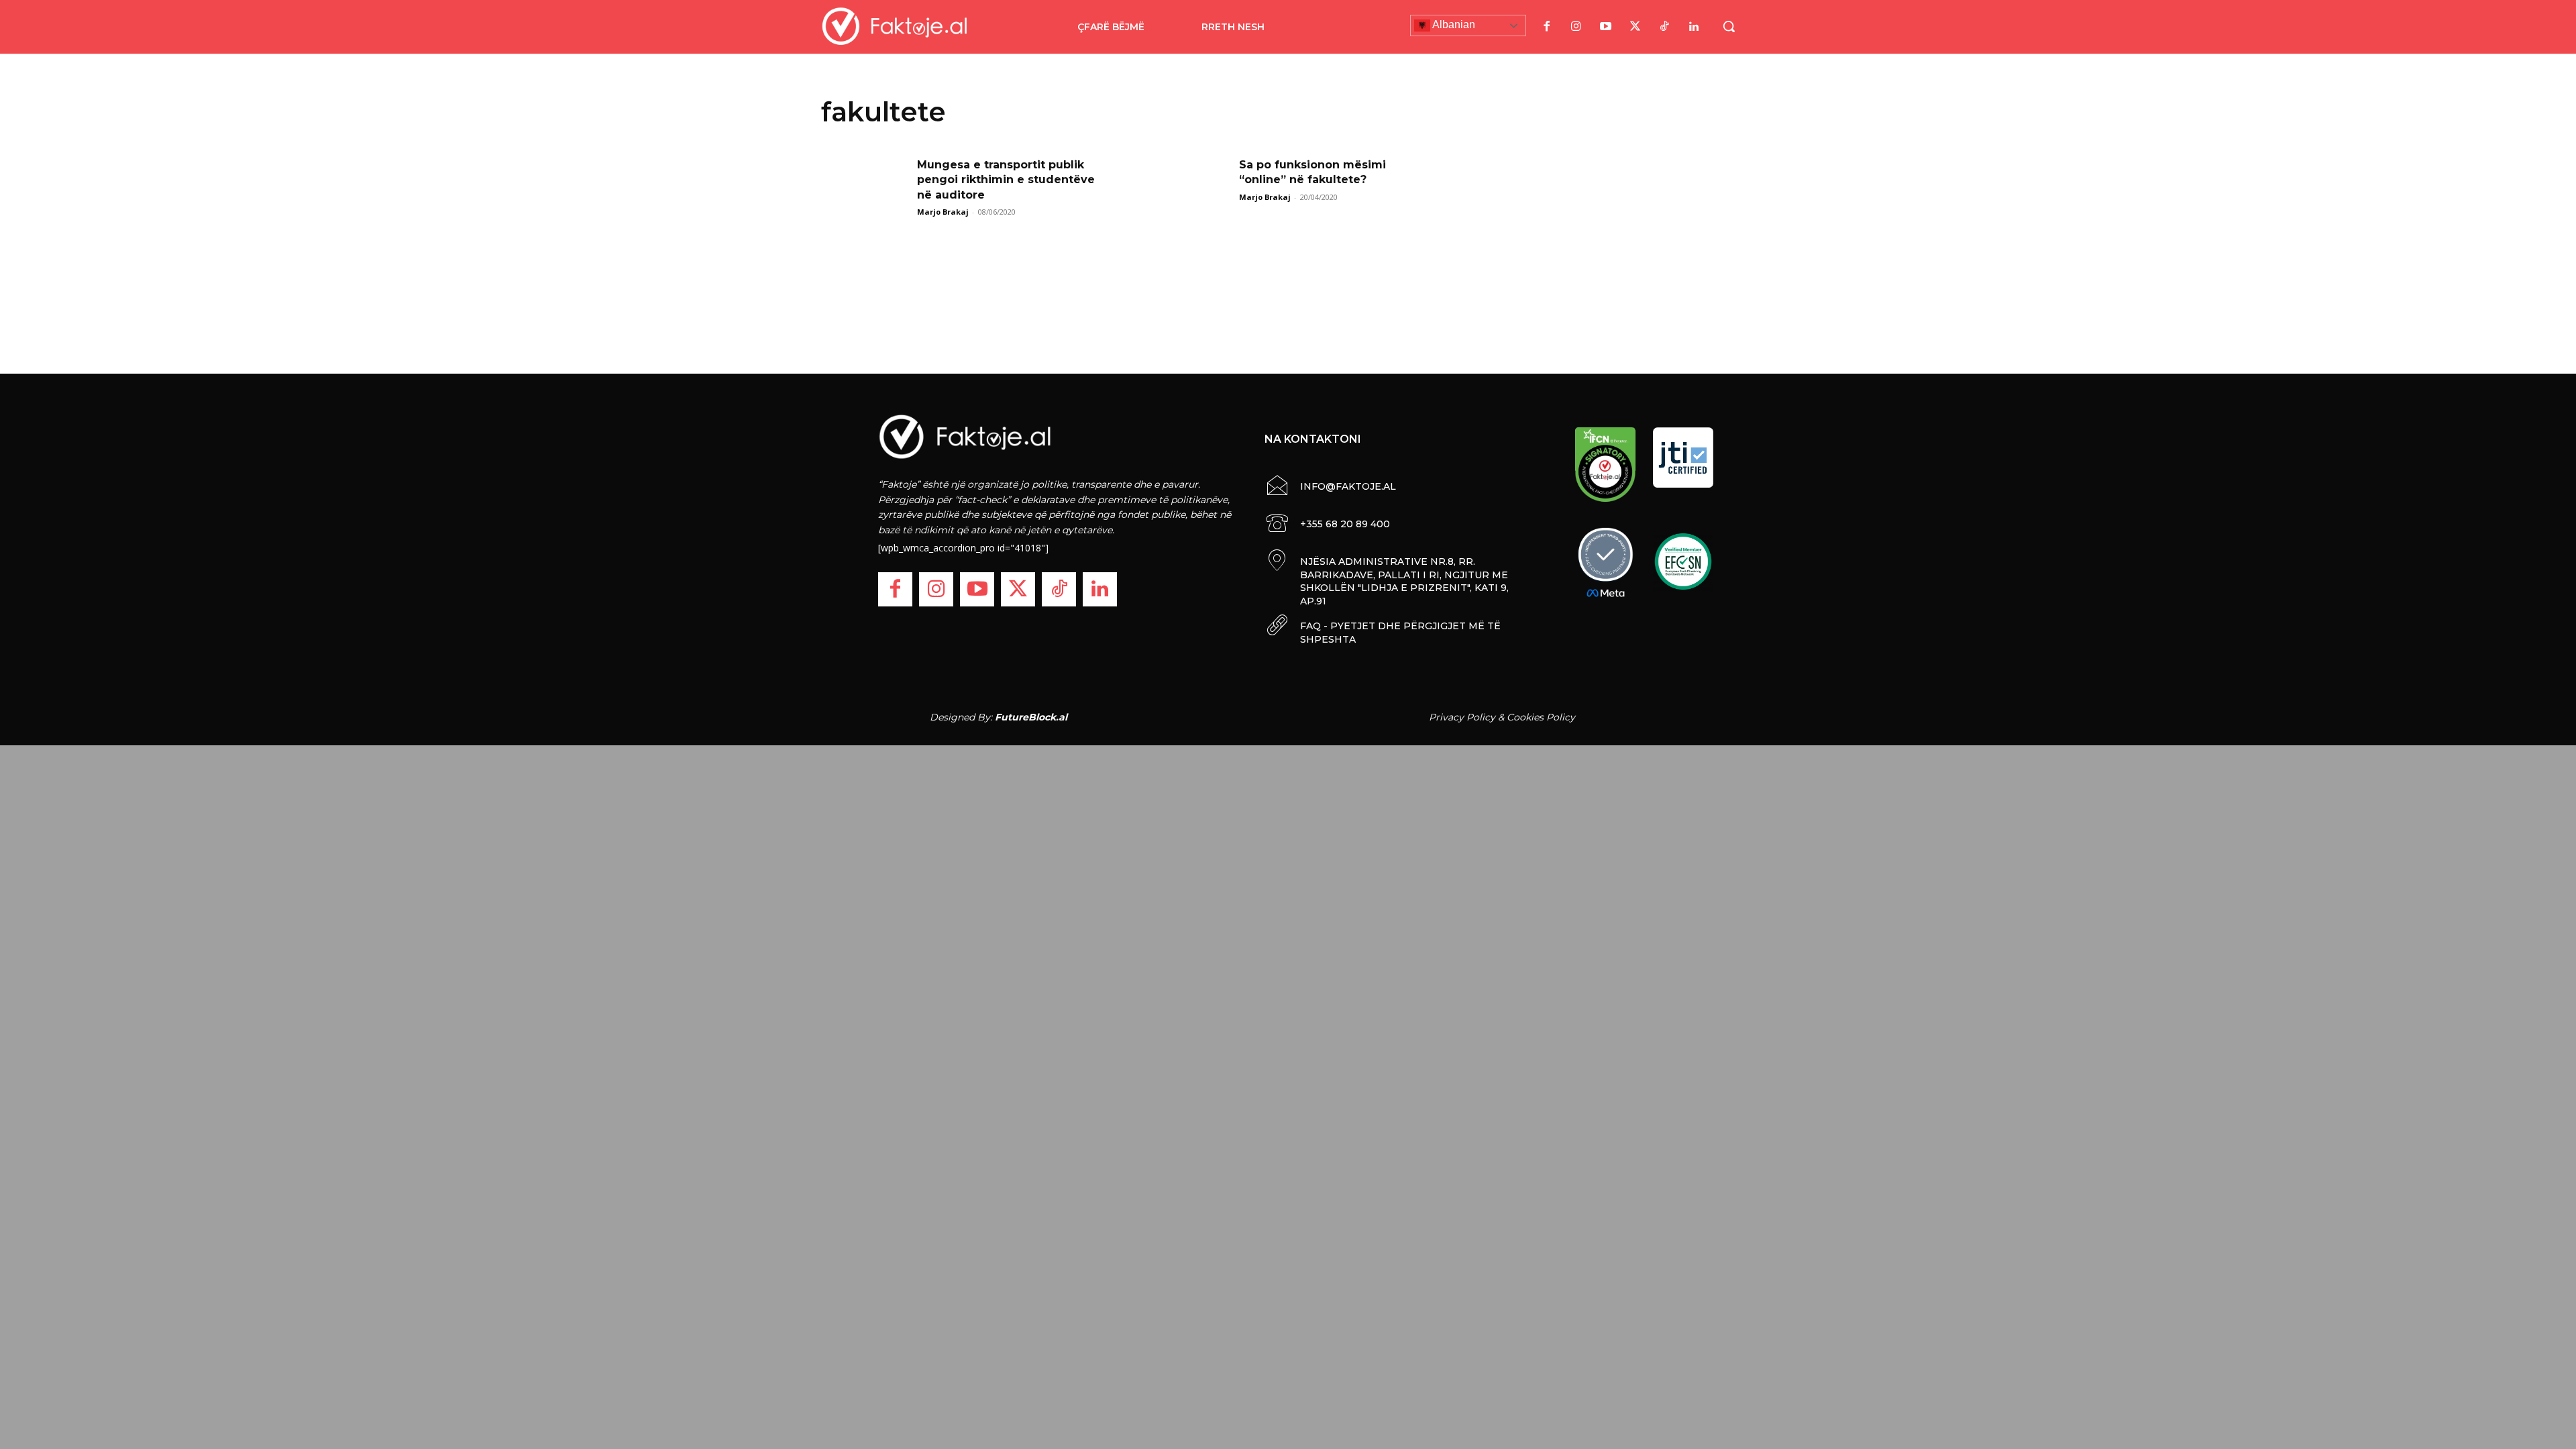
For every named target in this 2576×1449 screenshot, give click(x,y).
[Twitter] (1635, 27)
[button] (1729, 26)
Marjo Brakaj (943, 212)
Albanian (1453, 24)
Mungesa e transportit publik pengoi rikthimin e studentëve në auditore (1006, 180)
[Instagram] (1576, 27)
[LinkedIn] (1694, 27)
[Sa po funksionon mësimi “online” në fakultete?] (1187, 188)
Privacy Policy (1462, 717)
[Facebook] (1546, 27)
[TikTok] (1664, 27)
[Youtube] (1605, 27)
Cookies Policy (1541, 717)
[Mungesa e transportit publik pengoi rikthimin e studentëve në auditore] (865, 188)
